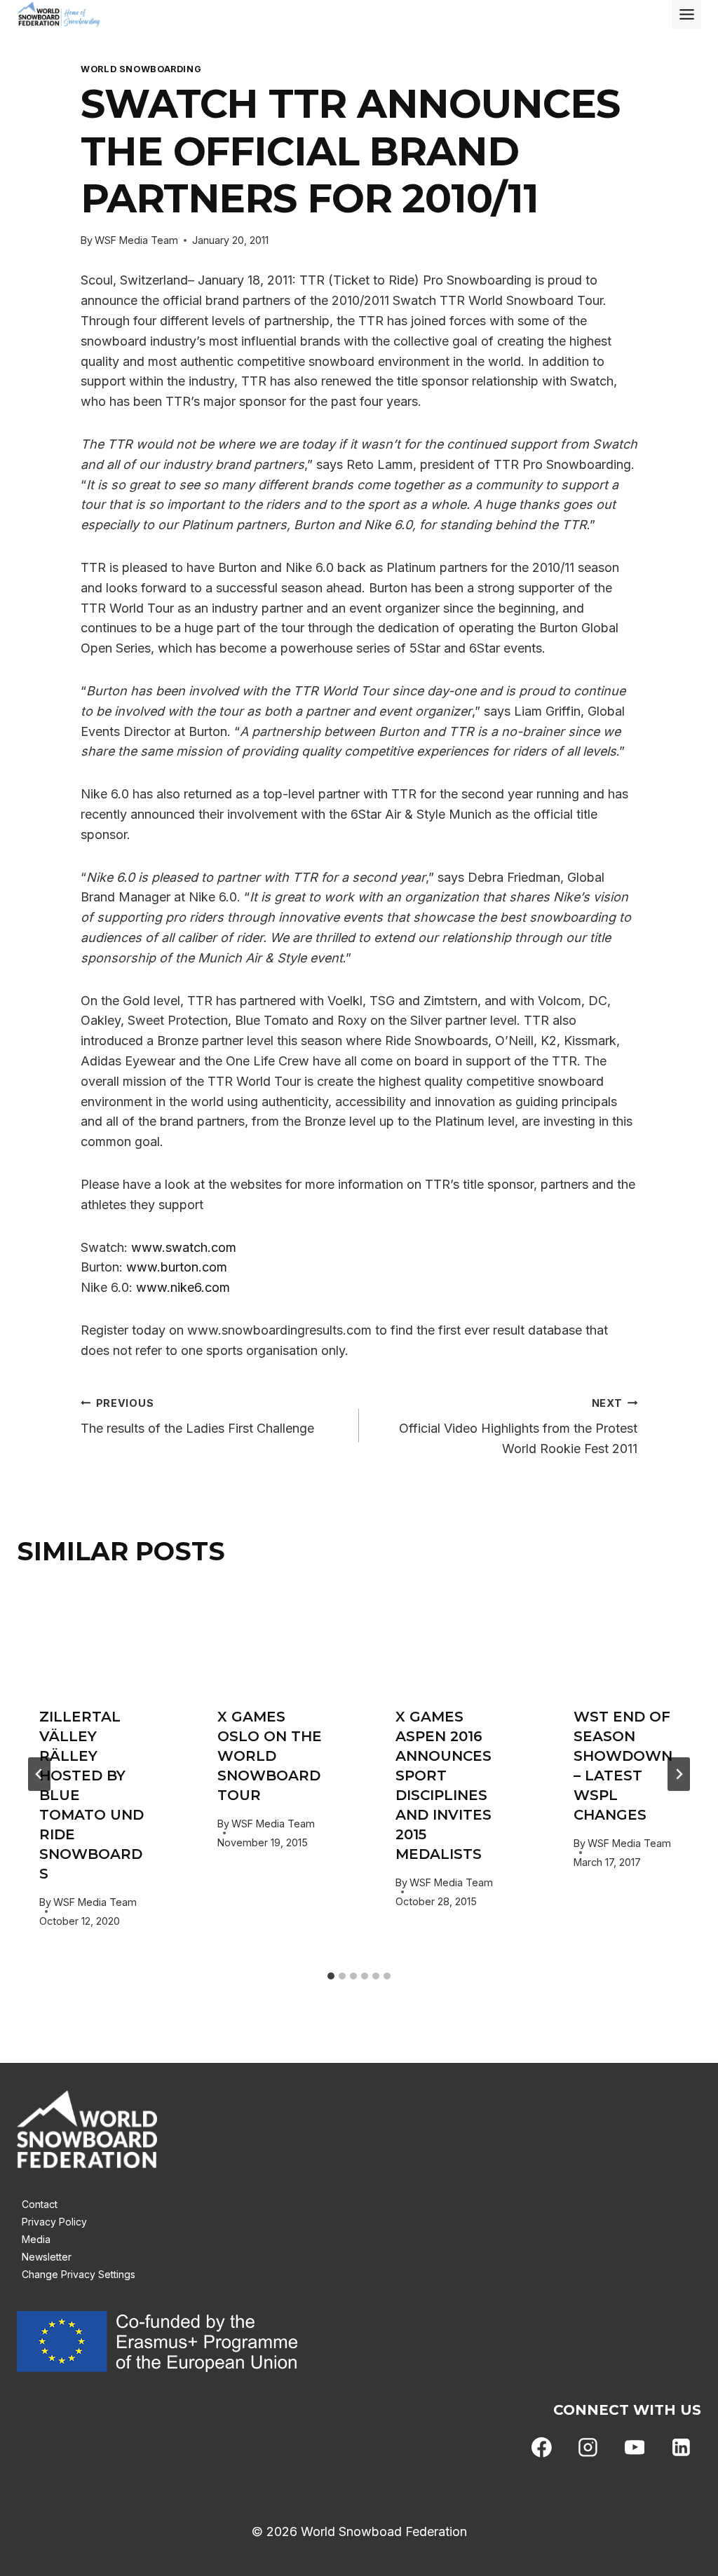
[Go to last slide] (39, 1774)
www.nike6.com (183, 1287)
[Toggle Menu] (687, 14)
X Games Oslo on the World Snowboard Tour (270, 1756)
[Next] (679, 1774)
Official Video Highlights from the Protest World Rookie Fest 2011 (518, 1427)
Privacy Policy (54, 2222)
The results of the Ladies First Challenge (197, 1417)
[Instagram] (588, 2448)
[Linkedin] (681, 2448)
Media (36, 2239)
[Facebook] (542, 2448)
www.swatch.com (184, 1247)
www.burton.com (177, 1267)
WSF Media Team (136, 240)
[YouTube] (635, 2448)
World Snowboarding (141, 69)
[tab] (331, 1976)
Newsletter (47, 2257)
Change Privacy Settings (79, 2274)
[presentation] (92, 1635)
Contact (40, 2204)
